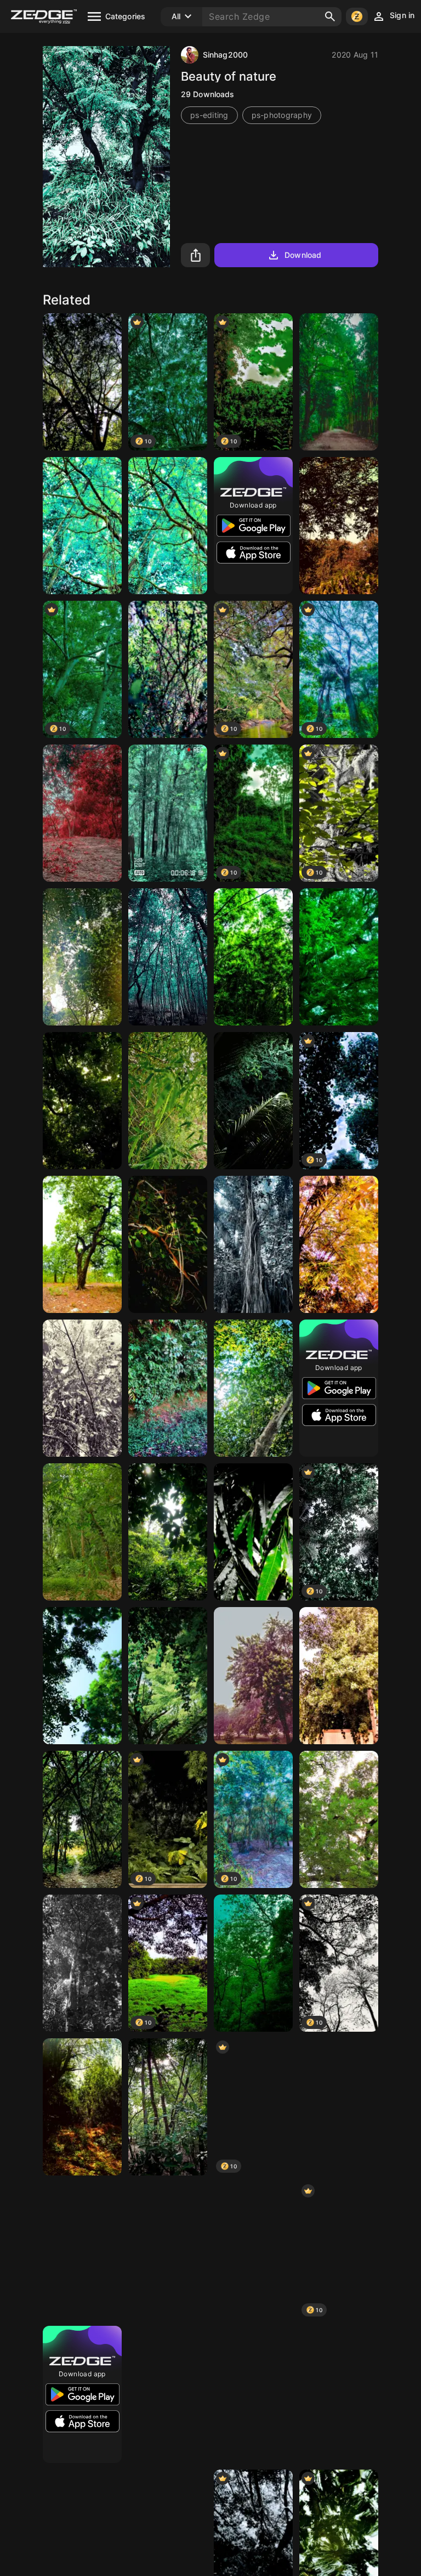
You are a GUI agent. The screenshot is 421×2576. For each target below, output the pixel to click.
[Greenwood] (82, 1101)
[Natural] (168, 669)
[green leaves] (168, 526)
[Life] (339, 2107)
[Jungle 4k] (82, 2107)
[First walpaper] (168, 2251)
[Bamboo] (168, 1101)
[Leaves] (253, 1532)
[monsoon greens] (339, 957)
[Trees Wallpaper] (339, 382)
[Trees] (82, 957)
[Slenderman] (168, 813)
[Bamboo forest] (82, 1819)
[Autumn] (339, 1244)
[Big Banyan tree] (253, 1244)
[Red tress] (82, 813)
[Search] (330, 16)
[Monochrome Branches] (82, 1388)
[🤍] (339, 1676)
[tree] (82, 526)
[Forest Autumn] (339, 526)
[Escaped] (253, 2394)
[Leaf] (339, 1819)
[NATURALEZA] (168, 1676)
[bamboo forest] (82, 1532)
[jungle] (168, 1532)
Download (303, 255)
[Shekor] (82, 382)
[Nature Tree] (82, 1244)
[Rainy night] (253, 1101)
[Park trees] (253, 1676)
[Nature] (253, 957)
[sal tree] (339, 2394)
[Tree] (168, 957)
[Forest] (253, 1963)
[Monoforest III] (82, 1963)
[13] (168, 2394)
